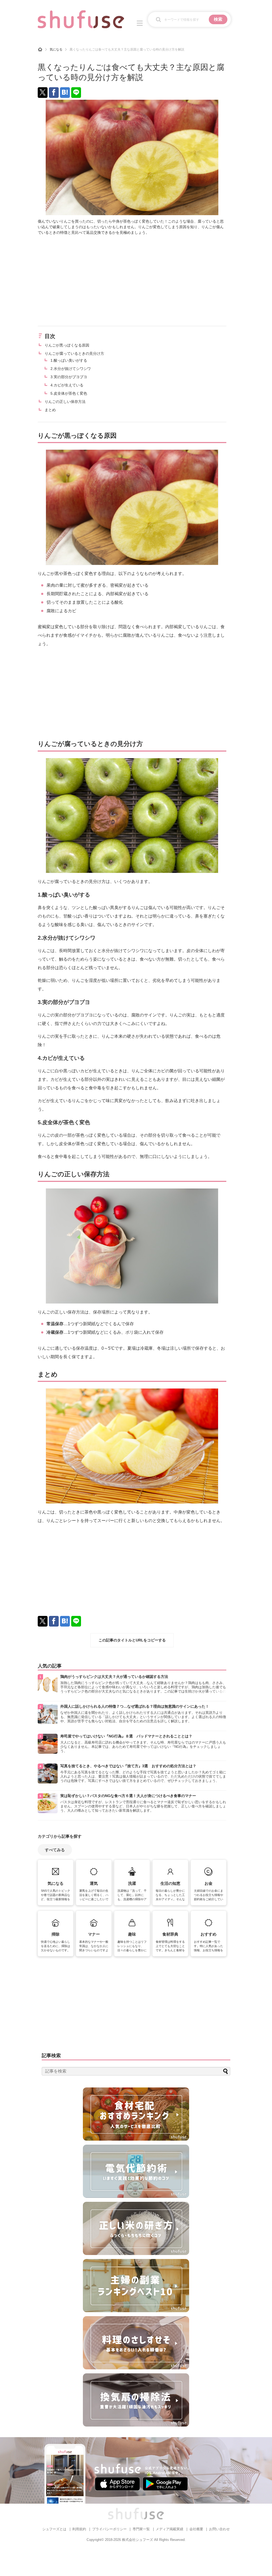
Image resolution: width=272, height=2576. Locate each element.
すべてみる (55, 1850)
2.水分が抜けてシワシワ (71, 369)
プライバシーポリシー (109, 2529)
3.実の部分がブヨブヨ (69, 377)
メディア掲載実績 (169, 2529)
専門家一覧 (141, 2529)
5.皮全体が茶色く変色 (69, 393)
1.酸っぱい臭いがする (69, 360)
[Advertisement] (132, 281)
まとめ (50, 410)
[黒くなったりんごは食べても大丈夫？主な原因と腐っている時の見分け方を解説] (65, 93)
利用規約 (79, 2529)
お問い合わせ (219, 2529)
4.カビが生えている (67, 385)
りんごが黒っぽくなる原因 (67, 345)
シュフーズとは (54, 2529)
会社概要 (196, 2529)
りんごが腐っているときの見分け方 (74, 353)
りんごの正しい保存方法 (65, 402)
